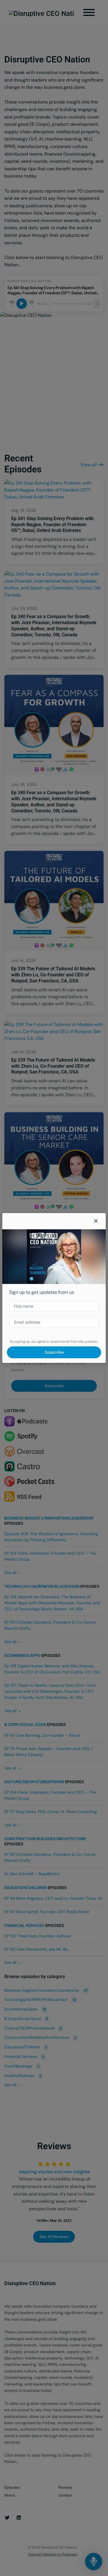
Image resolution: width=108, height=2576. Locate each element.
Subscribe (54, 1352)
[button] (96, 1221)
